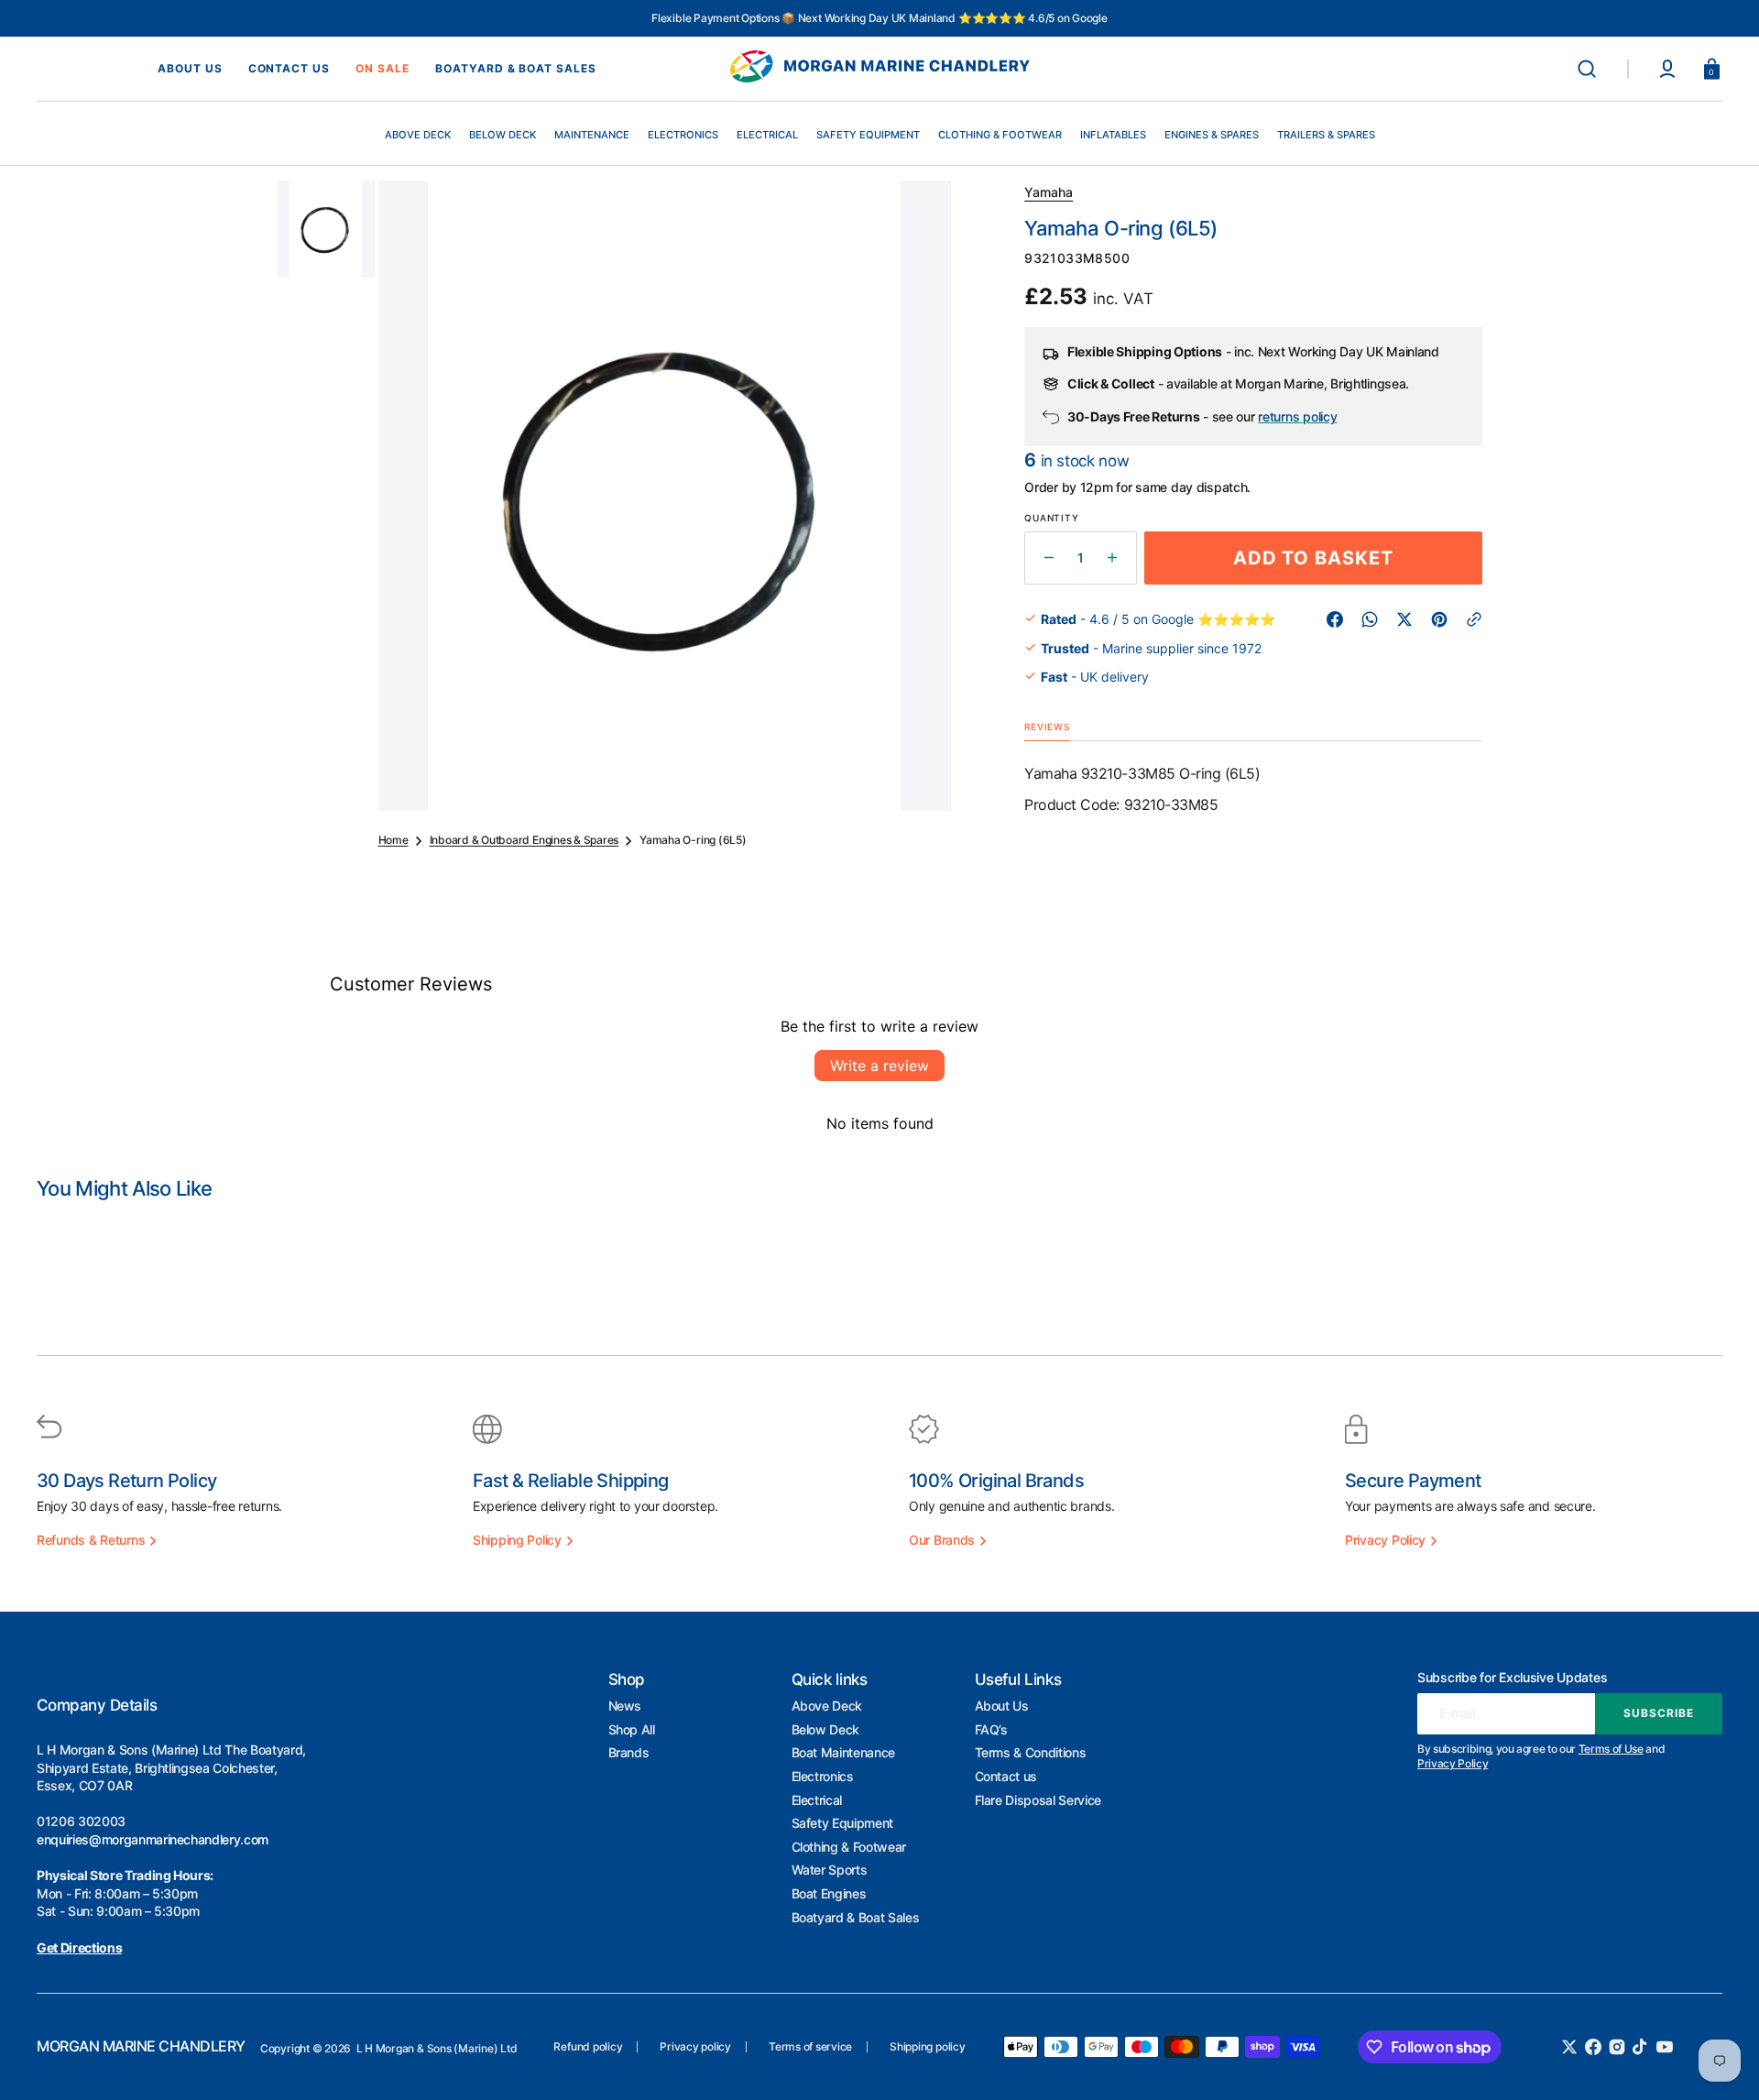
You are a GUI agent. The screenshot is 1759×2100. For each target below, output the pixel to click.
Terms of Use (1611, 1749)
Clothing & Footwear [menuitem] (1000, 135)
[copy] (1474, 619)
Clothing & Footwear (849, 1847)
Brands (629, 1752)
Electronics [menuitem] (683, 135)
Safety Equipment (843, 1823)
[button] (1587, 69)
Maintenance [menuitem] (592, 135)
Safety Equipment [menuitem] (868, 135)
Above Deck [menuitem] (418, 135)
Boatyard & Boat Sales (856, 1917)
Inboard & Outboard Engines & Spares (524, 840)
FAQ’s (991, 1729)
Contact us (1006, 1776)
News (625, 1706)
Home (393, 840)
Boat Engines (829, 1893)
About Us (1002, 1706)
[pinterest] (1439, 619)
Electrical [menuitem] (767, 135)
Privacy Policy (1453, 1763)
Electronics (823, 1776)
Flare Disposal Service (1038, 1800)
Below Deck (826, 1729)
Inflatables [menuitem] (1113, 135)
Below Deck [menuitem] (503, 135)
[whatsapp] (1370, 619)
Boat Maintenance (844, 1752)
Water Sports (830, 1870)
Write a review (879, 1066)
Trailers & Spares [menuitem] (1326, 135)
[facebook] (1335, 619)
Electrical (817, 1800)
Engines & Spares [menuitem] (1212, 135)
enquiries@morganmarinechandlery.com (153, 1839)
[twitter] (1404, 619)
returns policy (1297, 416)
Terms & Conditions (1031, 1752)
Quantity (1051, 518)
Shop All (632, 1729)
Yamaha (1049, 192)
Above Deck (827, 1706)
